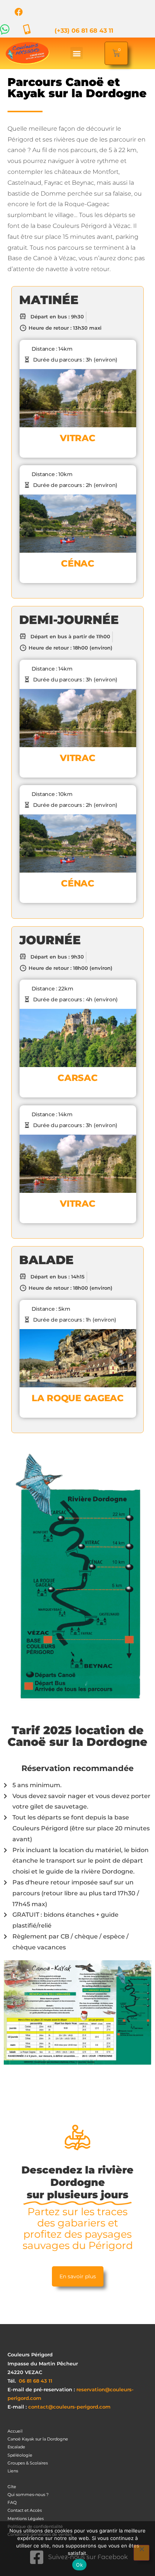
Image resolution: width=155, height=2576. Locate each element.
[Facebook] (19, 12)
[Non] (141, 2553)
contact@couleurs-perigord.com (69, 2407)
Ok (79, 2565)
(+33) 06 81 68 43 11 (84, 31)
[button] (77, 53)
